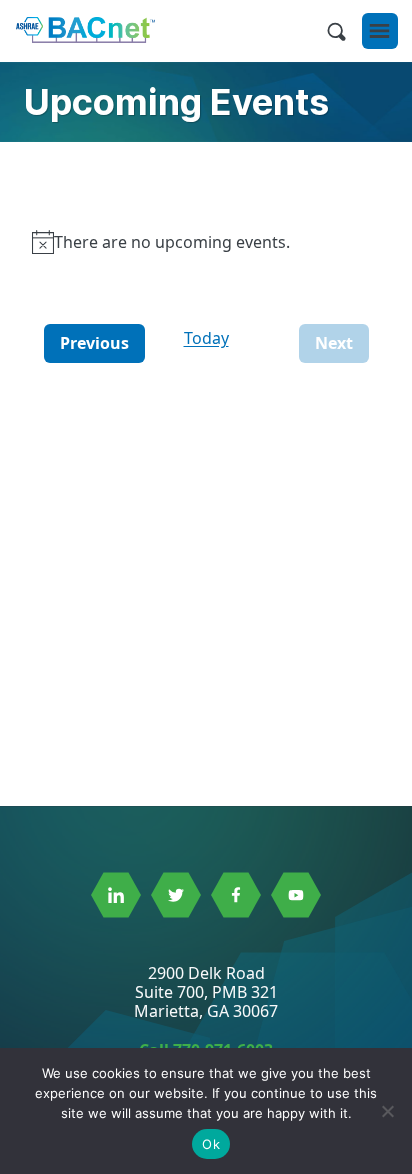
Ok (211, 1144)
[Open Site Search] (336, 31)
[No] (387, 1111)
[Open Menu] (380, 31)
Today (206, 338)
